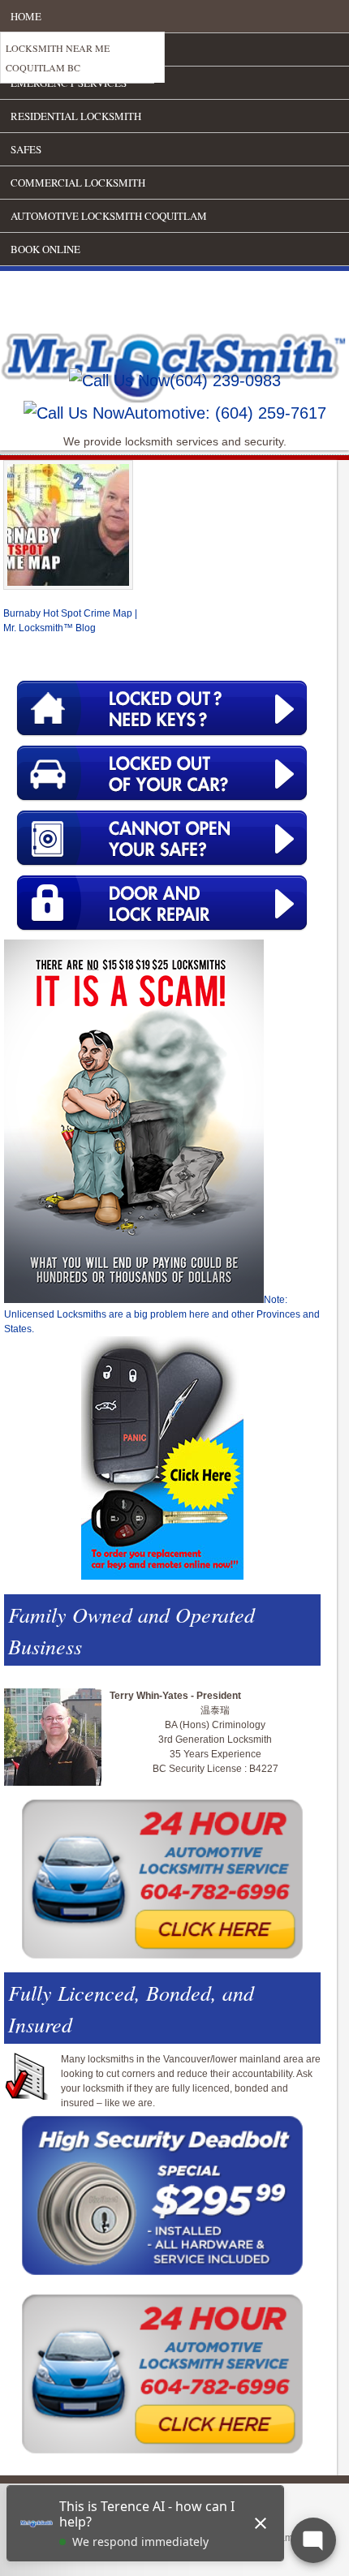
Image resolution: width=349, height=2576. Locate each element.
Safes (26, 149)
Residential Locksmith (76, 116)
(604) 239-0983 (225, 381)
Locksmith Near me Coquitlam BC (58, 58)
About (28, 49)
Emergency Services (69, 83)
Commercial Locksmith (78, 183)
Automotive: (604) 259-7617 (225, 413)
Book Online (45, 249)
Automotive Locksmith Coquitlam (109, 216)
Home (26, 16)
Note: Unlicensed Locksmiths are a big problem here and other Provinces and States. (162, 1314)
